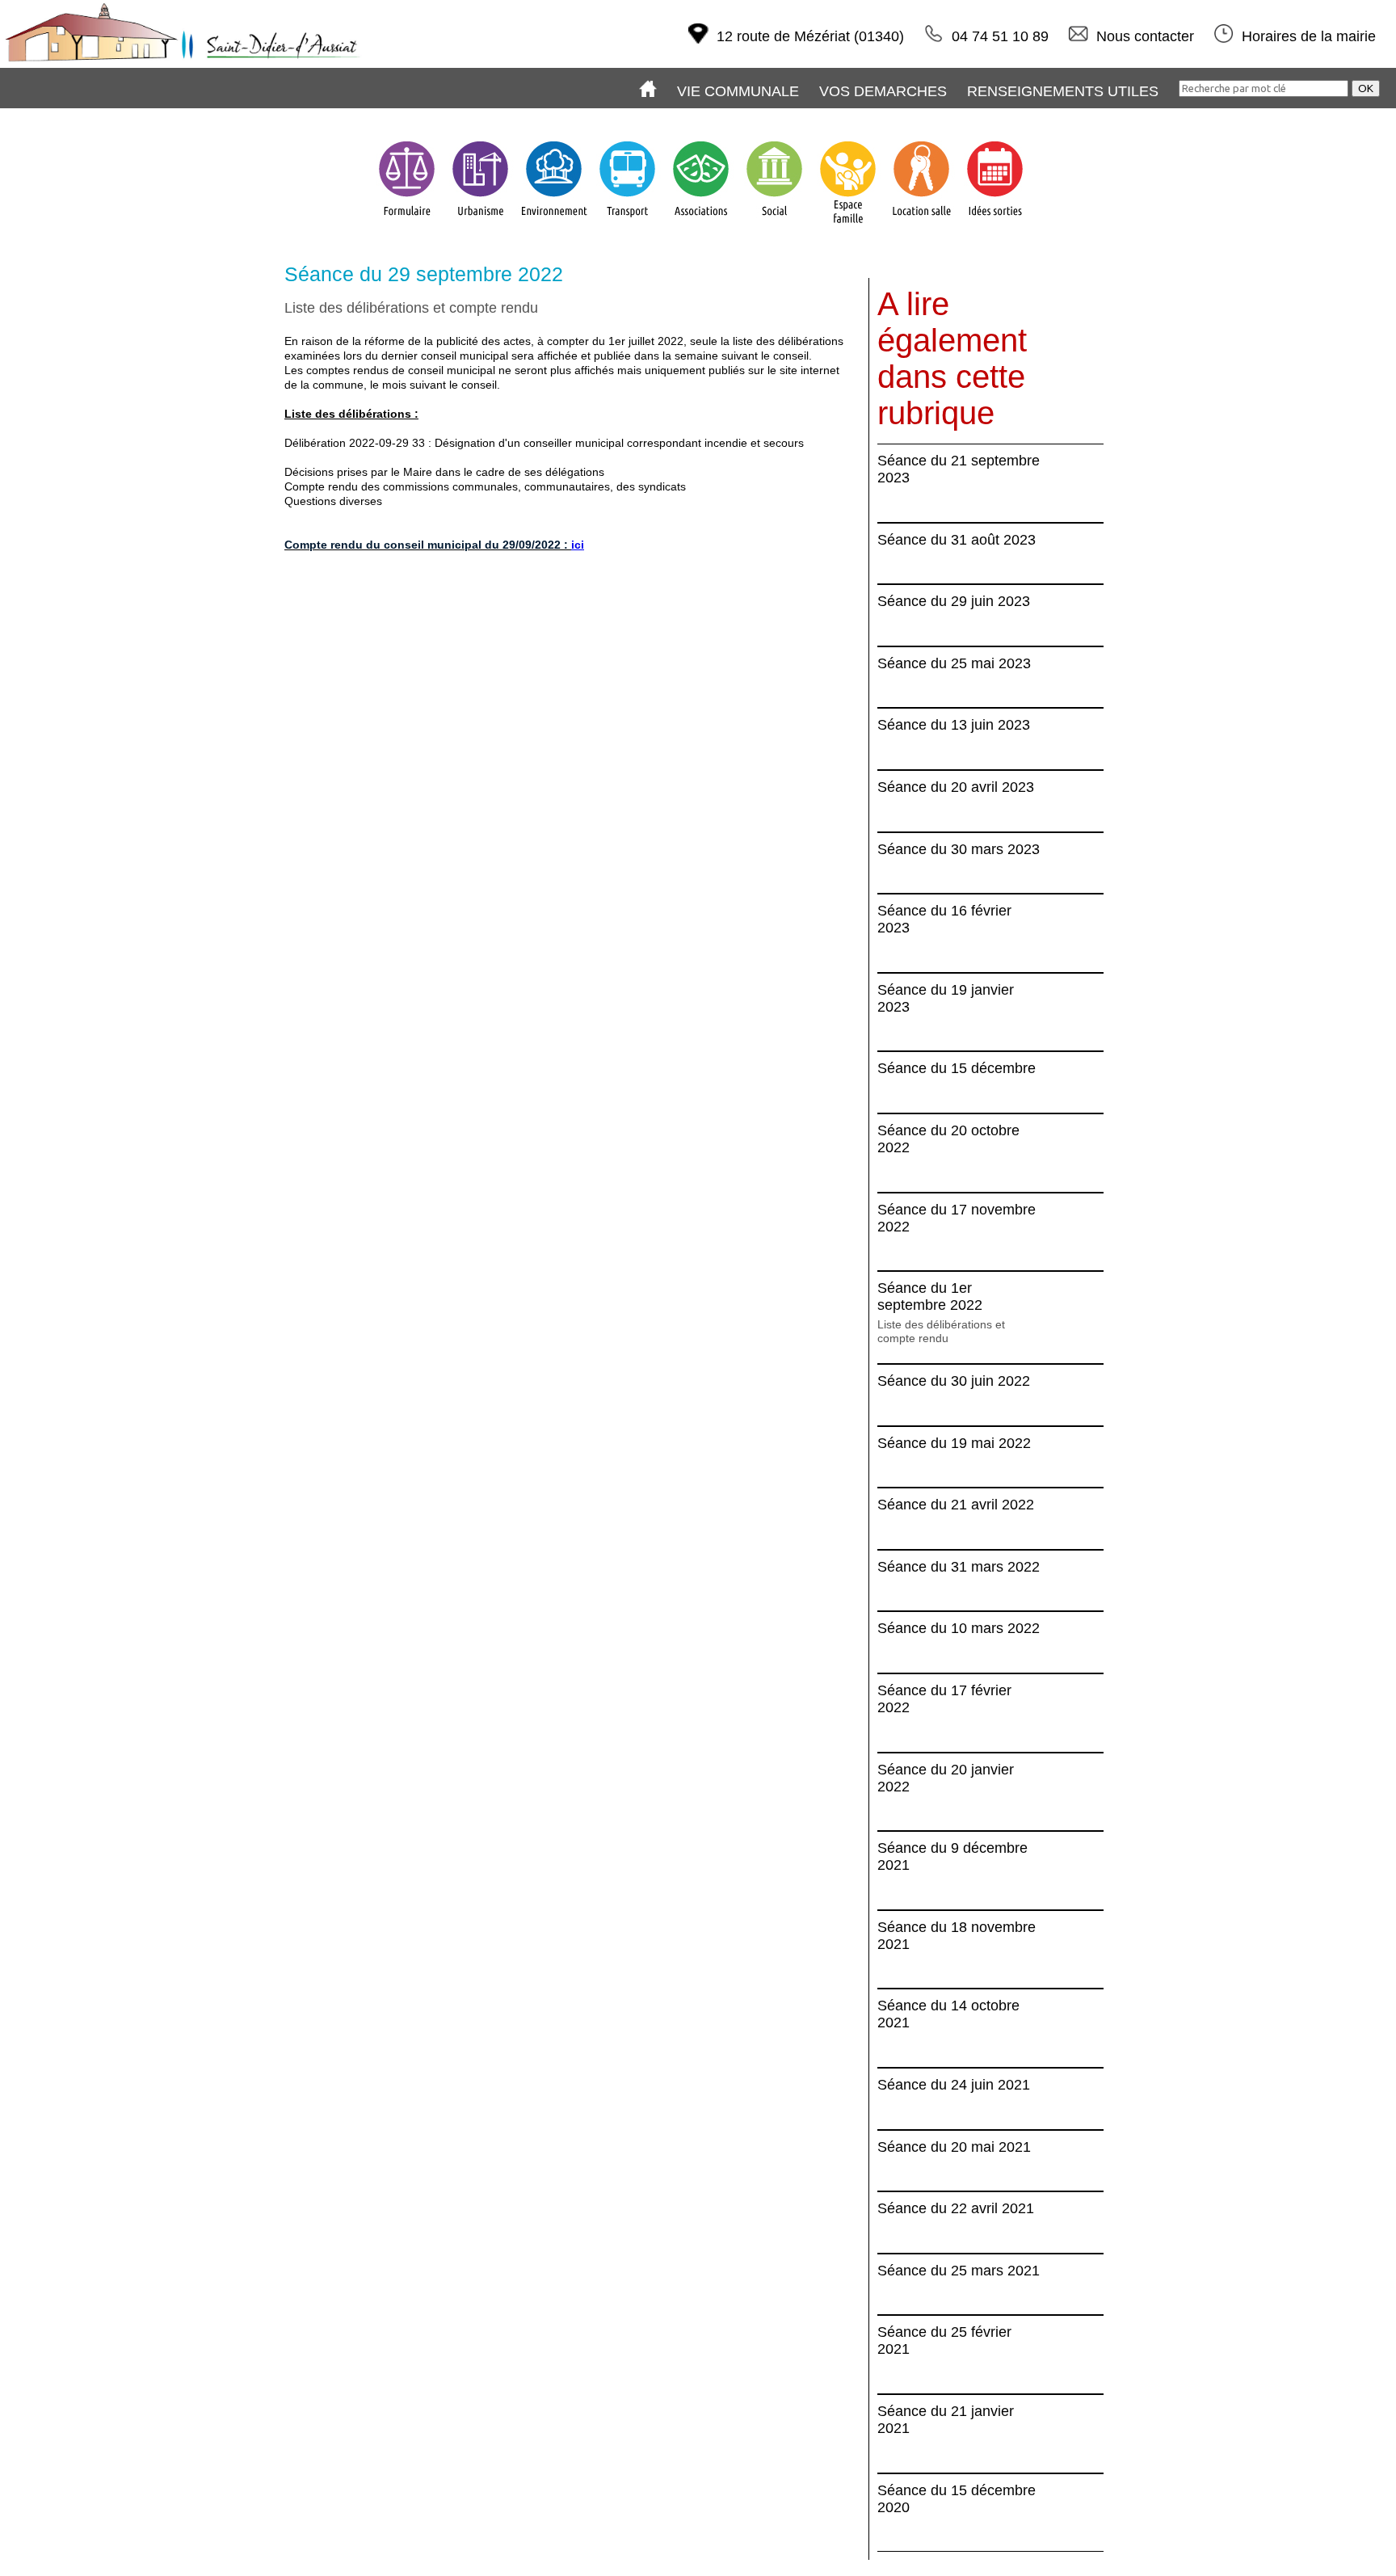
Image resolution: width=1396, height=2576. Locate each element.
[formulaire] (407, 225)
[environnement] (554, 225)
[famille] (848, 225)
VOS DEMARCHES (883, 91)
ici (578, 545)
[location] (921, 225)
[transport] (627, 225)
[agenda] (995, 225)
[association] (701, 225)
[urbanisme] (480, 225)
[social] (774, 225)
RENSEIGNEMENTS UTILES (1063, 91)
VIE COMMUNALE (738, 91)
